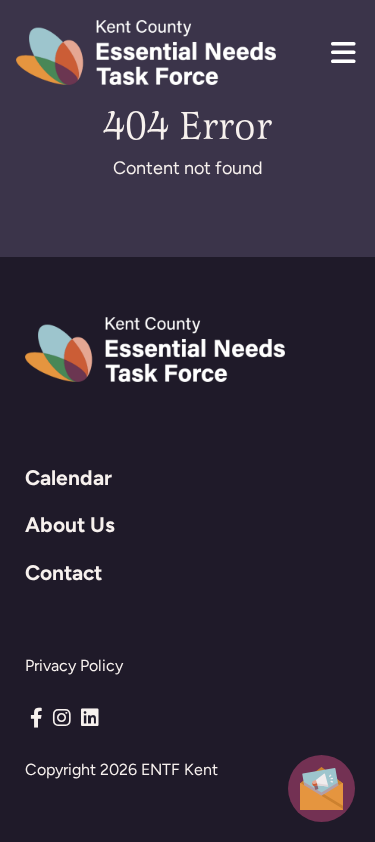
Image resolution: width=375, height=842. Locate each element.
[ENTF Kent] (146, 52)
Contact (63, 572)
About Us (70, 524)
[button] (343, 53)
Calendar (68, 477)
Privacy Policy (74, 665)
